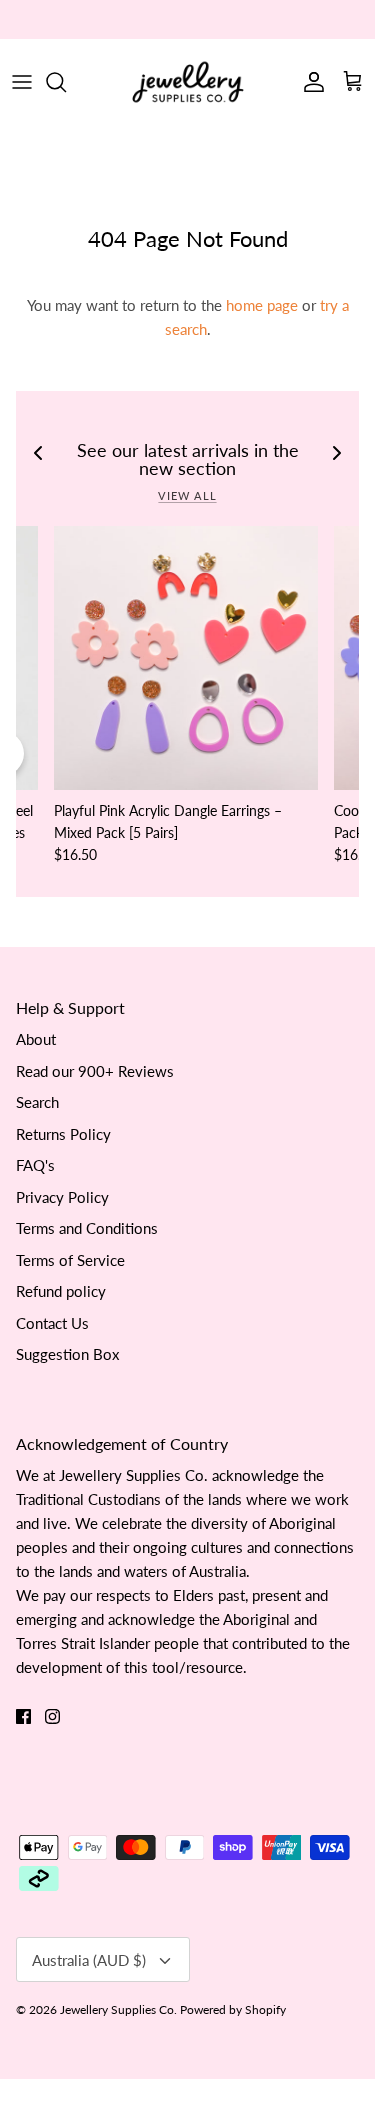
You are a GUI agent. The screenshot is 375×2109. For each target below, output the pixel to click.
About (36, 1039)
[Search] (66, 82)
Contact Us (52, 1323)
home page (262, 305)
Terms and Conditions (87, 1228)
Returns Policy (63, 1134)
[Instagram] (52, 1716)
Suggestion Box (67, 1354)
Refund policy (61, 1291)
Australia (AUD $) (89, 1960)
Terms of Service (70, 1260)
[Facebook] (23, 1716)
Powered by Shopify (233, 2009)
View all (187, 495)
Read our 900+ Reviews (95, 1071)
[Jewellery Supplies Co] (188, 82)
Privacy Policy (62, 1197)
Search (37, 1102)
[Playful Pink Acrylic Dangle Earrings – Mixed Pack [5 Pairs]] (186, 658)
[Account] (309, 82)
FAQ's (35, 1165)
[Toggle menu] (22, 82)
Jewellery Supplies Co (117, 2009)
